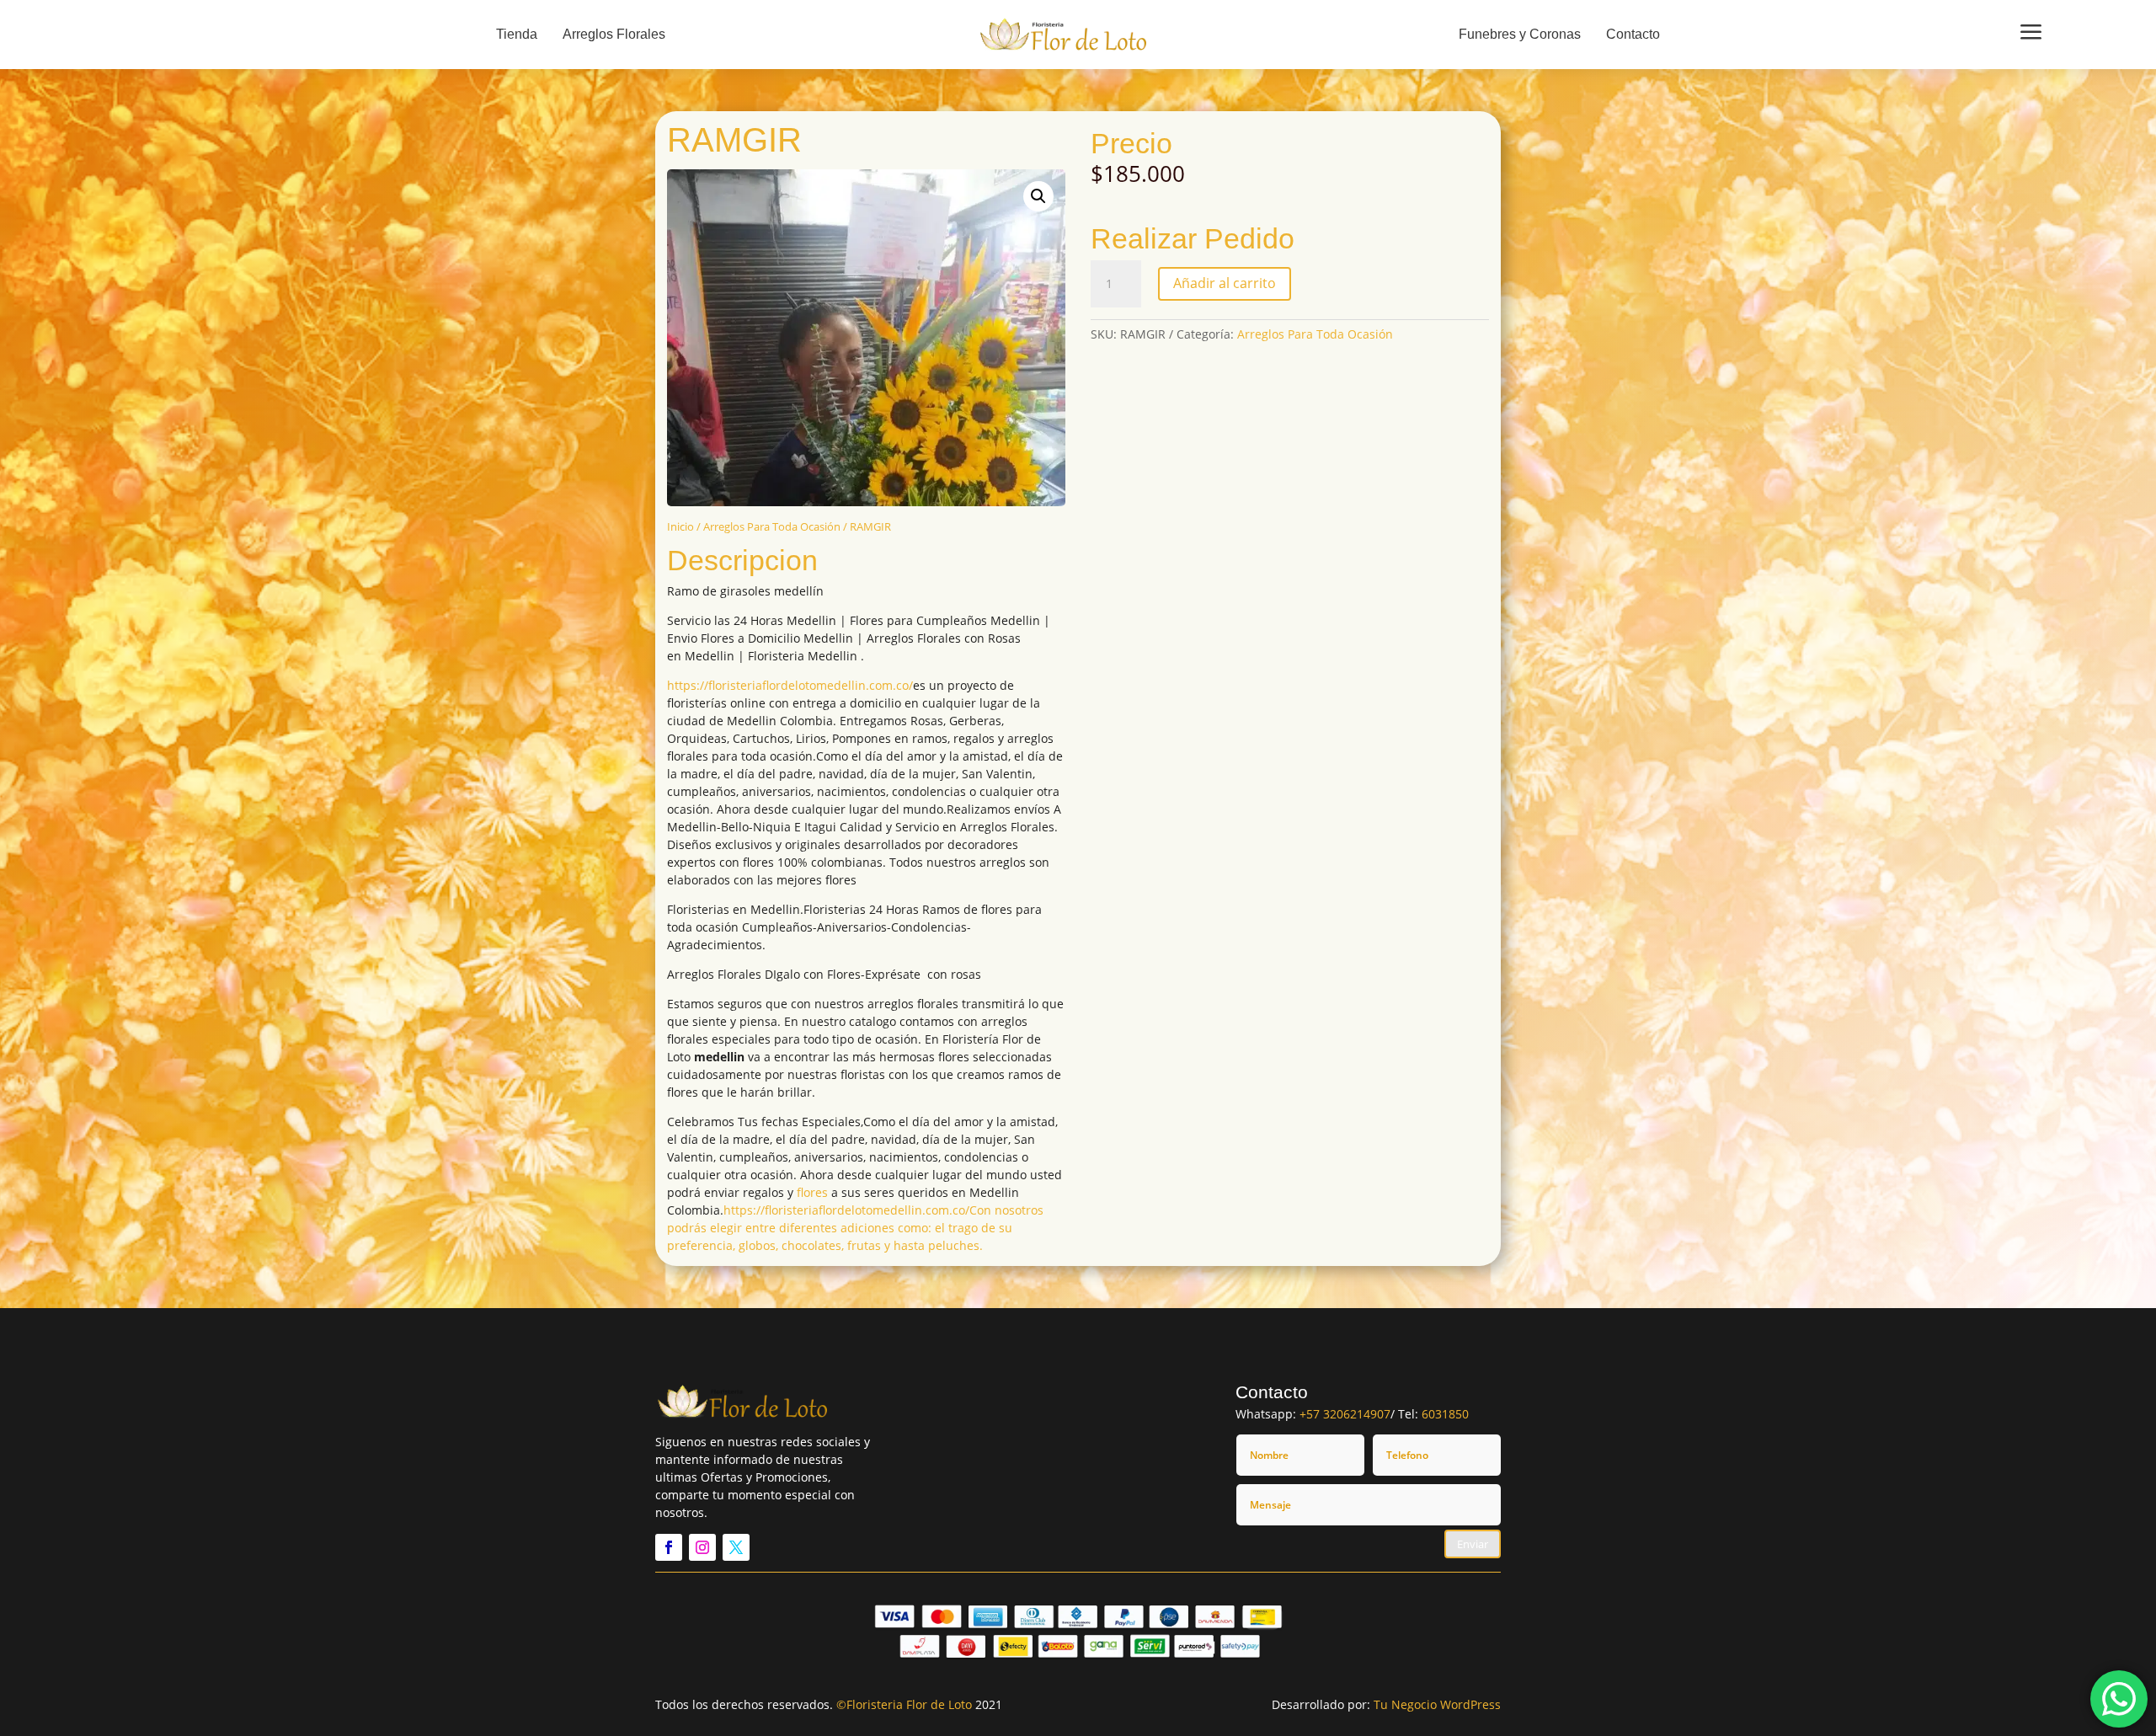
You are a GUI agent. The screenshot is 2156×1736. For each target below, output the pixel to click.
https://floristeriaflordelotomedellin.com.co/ (790, 685)
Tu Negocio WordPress (1437, 1704)
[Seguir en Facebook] (669, 1547)
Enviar (1473, 1544)
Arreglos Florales (614, 34)
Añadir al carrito (1225, 283)
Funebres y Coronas (1520, 34)
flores (812, 1192)
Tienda (517, 34)
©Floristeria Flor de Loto (904, 1704)
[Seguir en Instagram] (702, 1547)
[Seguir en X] (736, 1547)
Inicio (680, 526)
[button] (1038, 196)
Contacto (1633, 34)
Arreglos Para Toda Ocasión (772, 526)
